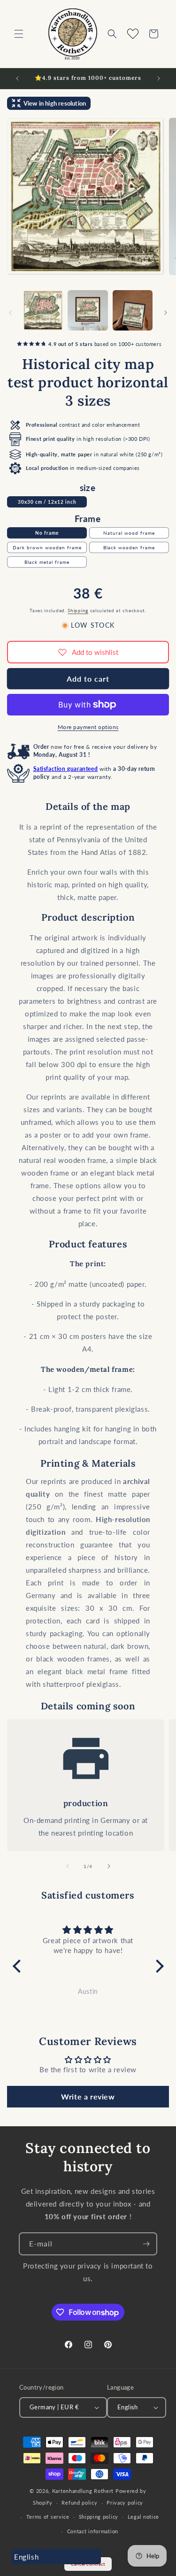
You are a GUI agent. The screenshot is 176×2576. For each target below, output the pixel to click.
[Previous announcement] (17, 78)
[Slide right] (166, 313)
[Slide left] (10, 313)
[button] (19, 34)
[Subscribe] (146, 2244)
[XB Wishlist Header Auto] (133, 34)
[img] (88, 1930)
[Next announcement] (159, 78)
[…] (43, 310)
